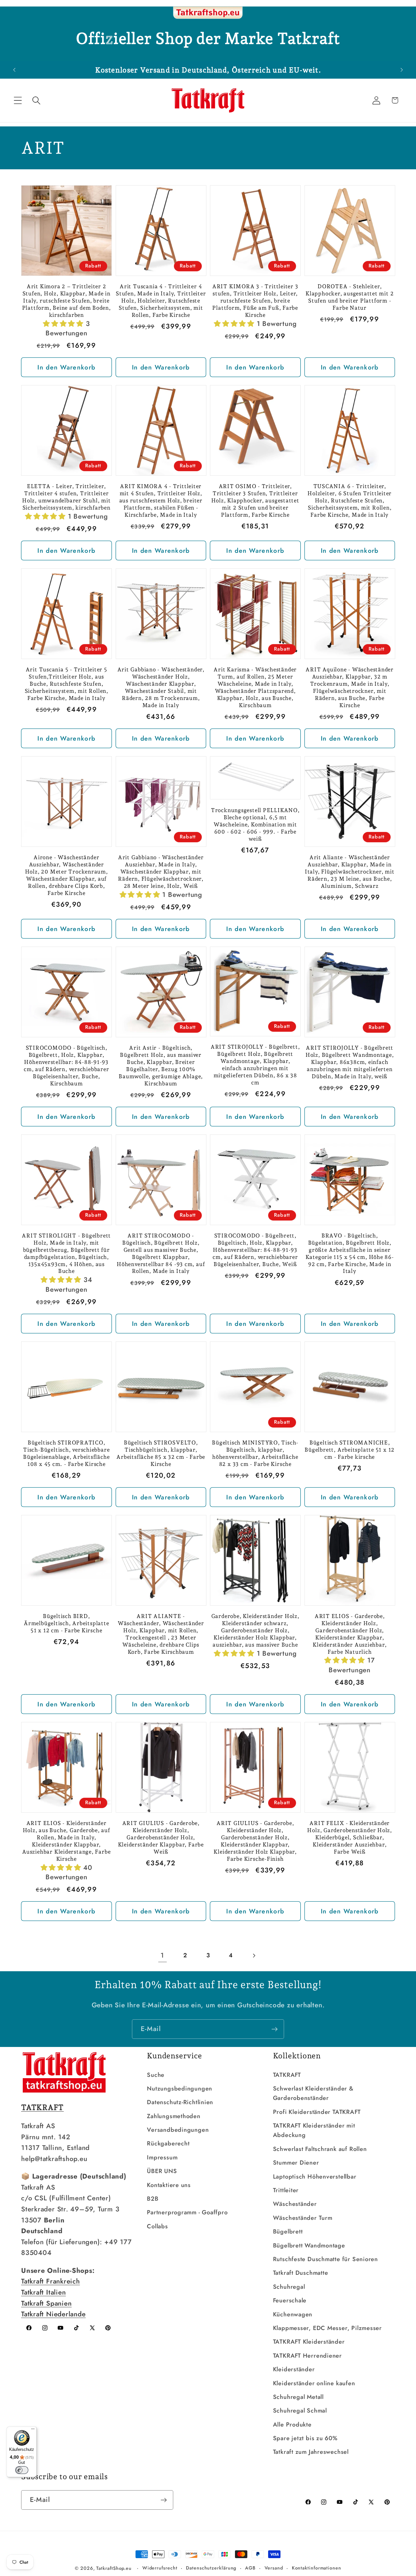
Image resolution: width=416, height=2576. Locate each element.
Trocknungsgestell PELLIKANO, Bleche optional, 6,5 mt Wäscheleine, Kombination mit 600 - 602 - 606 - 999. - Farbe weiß (255, 824)
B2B (153, 2199)
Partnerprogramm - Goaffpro (187, 2212)
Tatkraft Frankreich (51, 2281)
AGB (250, 2568)
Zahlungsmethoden (174, 2116)
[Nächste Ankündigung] (402, 70)
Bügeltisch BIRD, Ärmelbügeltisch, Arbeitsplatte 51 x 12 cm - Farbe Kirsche (66, 1623)
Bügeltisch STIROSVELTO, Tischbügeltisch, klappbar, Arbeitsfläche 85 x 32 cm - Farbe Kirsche (161, 1453)
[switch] (22, 2470)
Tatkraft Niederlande (53, 2314)
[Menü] (33, 2430)
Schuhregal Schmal (300, 2411)
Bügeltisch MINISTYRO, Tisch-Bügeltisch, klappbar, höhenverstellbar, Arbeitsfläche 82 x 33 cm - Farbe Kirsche (255, 1453)
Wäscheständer (295, 2204)
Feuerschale (290, 2300)
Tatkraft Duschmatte (301, 2273)
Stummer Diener (296, 2163)
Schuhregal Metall (298, 2397)
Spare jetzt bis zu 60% (305, 2438)
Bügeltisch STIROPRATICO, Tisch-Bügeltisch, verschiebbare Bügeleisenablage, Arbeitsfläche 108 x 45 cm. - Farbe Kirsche (66, 1453)
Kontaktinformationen (317, 2568)
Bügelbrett (288, 2232)
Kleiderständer (294, 2369)
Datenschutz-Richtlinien (180, 2102)
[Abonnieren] (274, 2029)
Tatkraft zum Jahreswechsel (311, 2452)
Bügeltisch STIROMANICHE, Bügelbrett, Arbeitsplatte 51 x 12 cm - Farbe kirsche (350, 1450)
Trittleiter (286, 2190)
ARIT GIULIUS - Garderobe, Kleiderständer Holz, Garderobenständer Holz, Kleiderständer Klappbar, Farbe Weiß (161, 1837)
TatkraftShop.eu (114, 2568)
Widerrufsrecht (160, 2568)
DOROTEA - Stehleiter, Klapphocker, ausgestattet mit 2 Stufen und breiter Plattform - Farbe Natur (350, 297)
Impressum (162, 2157)
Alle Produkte (292, 2425)
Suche (156, 2075)
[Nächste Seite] (254, 1955)
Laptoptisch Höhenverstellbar (315, 2177)
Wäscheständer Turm (303, 2218)
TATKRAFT (287, 2075)
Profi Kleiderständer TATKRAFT (317, 2112)
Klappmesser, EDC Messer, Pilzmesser (327, 2328)
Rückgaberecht (168, 2143)
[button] (18, 100)
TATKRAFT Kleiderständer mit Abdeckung (314, 2130)
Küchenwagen (293, 2314)
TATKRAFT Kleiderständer (309, 2342)
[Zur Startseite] (208, 13)
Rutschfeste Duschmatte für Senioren (325, 2259)
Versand (274, 2568)
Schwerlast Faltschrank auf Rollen (320, 2149)
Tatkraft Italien (43, 2292)
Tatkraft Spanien (46, 2303)
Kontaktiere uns (169, 2185)
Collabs (157, 2226)
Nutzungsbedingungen (180, 2089)
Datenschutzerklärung (211, 2568)
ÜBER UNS (162, 2171)
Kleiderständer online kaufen (314, 2383)
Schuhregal (289, 2287)
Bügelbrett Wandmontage (309, 2246)
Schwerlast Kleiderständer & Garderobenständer (313, 2093)
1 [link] (162, 1955)
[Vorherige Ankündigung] (14, 70)
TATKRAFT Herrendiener (307, 2356)
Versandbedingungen (178, 2130)
